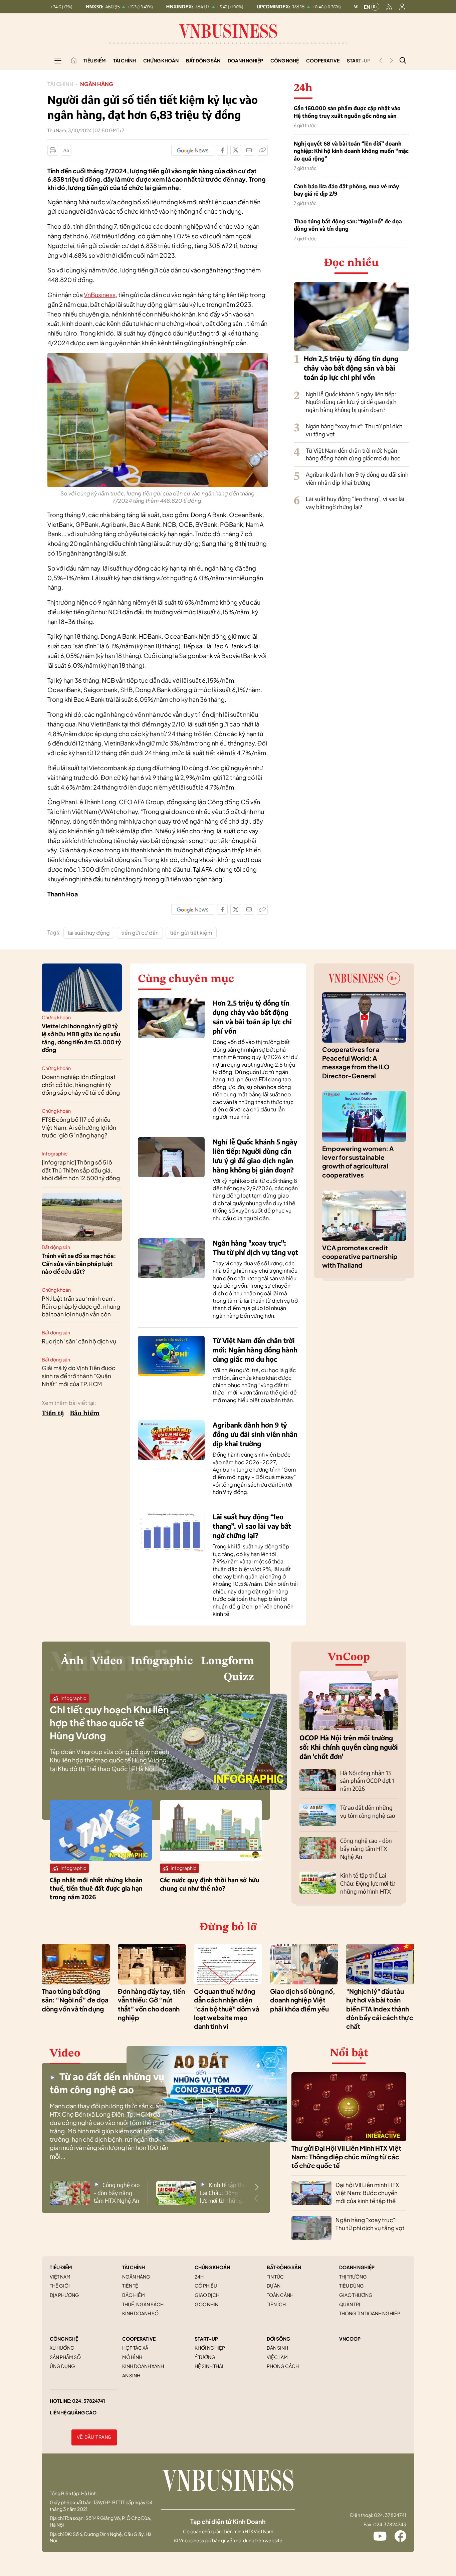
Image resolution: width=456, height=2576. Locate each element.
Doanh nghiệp (245, 60)
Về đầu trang (94, 2437)
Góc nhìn (206, 2304)
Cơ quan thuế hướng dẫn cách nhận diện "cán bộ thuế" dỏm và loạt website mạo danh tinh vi (227, 2009)
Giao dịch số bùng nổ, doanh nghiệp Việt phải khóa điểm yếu (303, 2000)
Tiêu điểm (95, 60)
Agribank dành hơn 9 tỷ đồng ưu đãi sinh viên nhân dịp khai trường (357, 478)
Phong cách (283, 2366)
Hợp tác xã (135, 2348)
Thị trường (353, 2277)
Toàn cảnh (280, 2295)
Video (107, 1661)
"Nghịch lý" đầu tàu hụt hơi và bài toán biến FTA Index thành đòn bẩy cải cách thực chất (380, 2009)
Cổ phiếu (206, 2286)
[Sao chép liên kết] (262, 150)
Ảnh (72, 1661)
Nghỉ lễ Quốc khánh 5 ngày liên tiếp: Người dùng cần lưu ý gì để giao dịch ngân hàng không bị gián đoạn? (351, 402)
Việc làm (277, 2357)
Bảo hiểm (85, 1414)
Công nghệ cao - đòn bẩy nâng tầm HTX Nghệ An (366, 1849)
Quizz (239, 1677)
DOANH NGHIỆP (357, 2267)
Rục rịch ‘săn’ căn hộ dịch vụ (79, 1341)
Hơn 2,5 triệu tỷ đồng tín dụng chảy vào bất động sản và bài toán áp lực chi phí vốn (351, 368)
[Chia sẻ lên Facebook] (222, 150)
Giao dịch (207, 2295)
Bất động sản (203, 60)
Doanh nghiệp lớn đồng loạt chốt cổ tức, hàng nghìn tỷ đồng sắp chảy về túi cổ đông (81, 1085)
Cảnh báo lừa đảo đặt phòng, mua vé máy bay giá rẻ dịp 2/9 (346, 190)
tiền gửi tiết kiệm (191, 933)
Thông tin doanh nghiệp (370, 2313)
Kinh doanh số (140, 2313)
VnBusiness (100, 295)
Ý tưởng (205, 2357)
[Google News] (193, 150)
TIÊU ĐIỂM (61, 2267)
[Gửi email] (249, 150)
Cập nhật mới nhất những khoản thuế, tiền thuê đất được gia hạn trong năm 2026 (96, 1888)
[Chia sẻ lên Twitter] (236, 150)
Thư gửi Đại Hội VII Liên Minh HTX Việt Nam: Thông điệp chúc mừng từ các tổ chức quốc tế (346, 2157)
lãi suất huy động (89, 933)
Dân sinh (277, 2348)
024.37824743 (390, 2524)
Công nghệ (285, 60)
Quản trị (350, 2304)
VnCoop (349, 1657)
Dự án (274, 2286)
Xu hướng (62, 2348)
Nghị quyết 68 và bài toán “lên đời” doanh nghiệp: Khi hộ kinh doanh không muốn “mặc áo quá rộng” (351, 151)
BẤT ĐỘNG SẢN (284, 2267)
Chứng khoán (161, 60)
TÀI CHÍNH (134, 2267)
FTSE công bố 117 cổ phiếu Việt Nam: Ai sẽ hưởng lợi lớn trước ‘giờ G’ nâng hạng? (79, 1127)
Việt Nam (60, 2277)
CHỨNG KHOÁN (212, 2267)
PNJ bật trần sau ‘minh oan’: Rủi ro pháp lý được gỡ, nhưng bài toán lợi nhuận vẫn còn (81, 1306)
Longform (227, 1661)
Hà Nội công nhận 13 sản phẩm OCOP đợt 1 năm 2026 (367, 1781)
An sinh (131, 2375)
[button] (257, 2187)
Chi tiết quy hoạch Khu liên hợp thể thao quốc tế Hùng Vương (109, 1723)
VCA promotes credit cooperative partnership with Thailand (360, 1256)
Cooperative (323, 60)
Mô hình (132, 2357)
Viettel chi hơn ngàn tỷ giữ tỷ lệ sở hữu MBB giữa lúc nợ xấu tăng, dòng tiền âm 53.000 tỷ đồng (81, 1038)
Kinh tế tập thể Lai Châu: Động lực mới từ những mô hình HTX (368, 1883)
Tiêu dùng (352, 2286)
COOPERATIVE (139, 2339)
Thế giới (60, 2286)
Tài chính (125, 60)
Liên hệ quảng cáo (73, 2412)
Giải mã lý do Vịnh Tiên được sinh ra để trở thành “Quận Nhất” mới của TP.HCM (78, 1376)
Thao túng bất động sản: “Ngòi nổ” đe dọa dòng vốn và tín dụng (348, 225)
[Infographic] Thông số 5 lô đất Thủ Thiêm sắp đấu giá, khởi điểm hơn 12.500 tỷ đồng (81, 1170)
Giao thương (356, 2295)
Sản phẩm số (65, 2357)
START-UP (206, 2339)
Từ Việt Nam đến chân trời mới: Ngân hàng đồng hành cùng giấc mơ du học (353, 454)
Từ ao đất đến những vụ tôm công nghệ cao (368, 1811)
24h (199, 2277)
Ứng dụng (62, 2366)
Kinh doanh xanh (143, 2366)
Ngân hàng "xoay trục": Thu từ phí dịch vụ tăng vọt (370, 2224)
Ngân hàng (97, 84)
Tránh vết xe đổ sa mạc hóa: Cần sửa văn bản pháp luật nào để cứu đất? (79, 1264)
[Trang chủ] (74, 60)
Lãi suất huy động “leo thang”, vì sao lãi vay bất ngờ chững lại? (355, 503)
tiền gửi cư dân (140, 933)
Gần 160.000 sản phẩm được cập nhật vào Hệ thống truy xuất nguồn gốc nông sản (347, 112)
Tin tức (275, 2277)
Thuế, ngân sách (143, 2304)
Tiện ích (276, 2304)
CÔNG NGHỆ (64, 2339)
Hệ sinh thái (209, 2366)
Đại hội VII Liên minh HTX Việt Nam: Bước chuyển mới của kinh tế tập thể (367, 2193)
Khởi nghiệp (210, 2348)
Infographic (55, 1153)
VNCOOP (350, 2339)
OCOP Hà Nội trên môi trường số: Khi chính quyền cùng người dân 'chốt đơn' (349, 1747)
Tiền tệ (53, 1414)
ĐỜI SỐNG (278, 2339)
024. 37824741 (89, 2401)
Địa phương (64, 2295)
